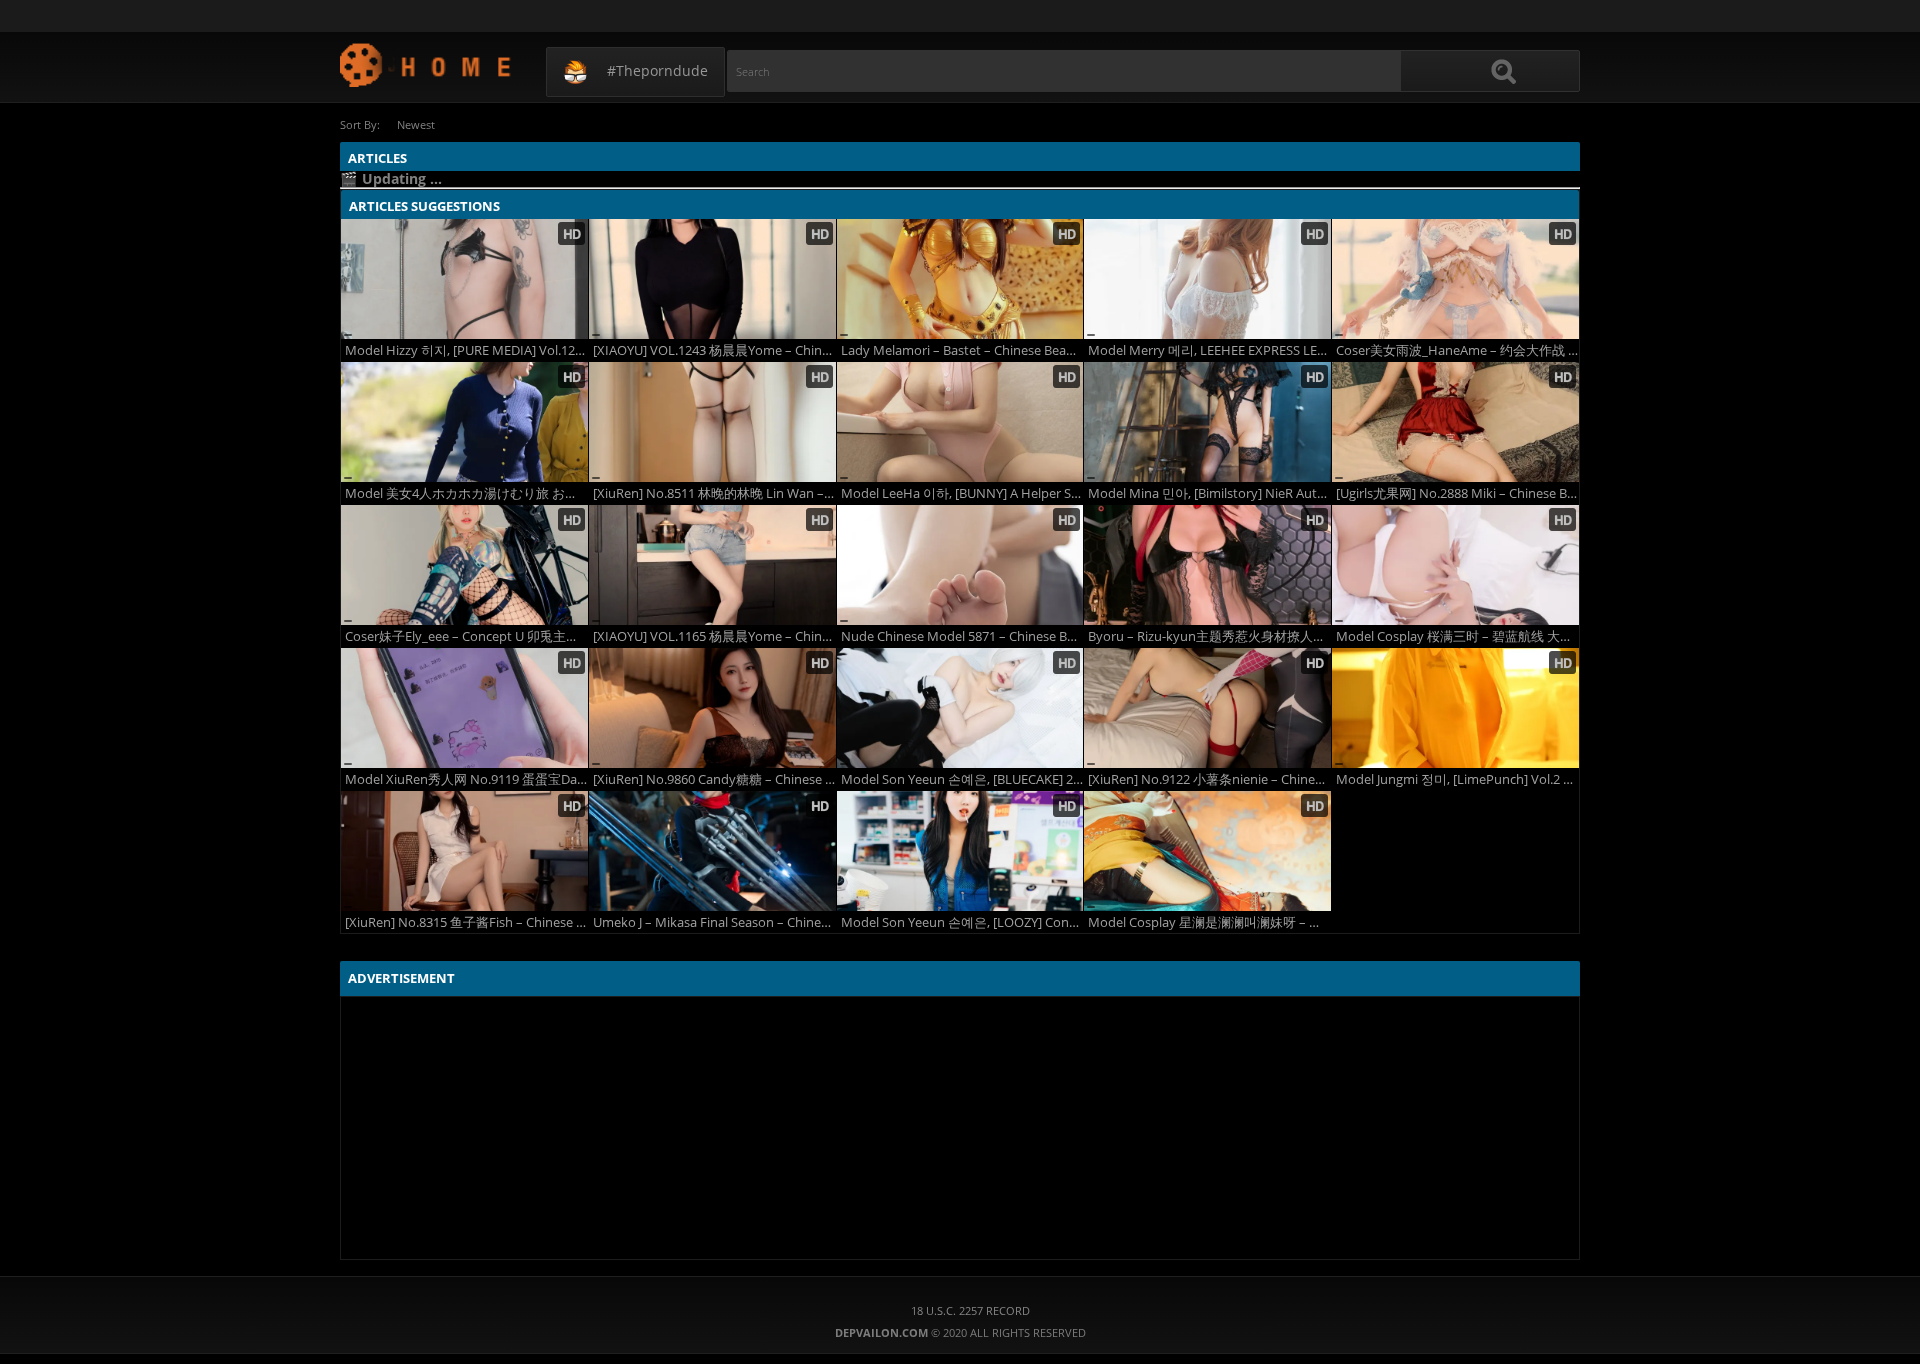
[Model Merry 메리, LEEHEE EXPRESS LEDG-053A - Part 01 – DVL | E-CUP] (1207, 279)
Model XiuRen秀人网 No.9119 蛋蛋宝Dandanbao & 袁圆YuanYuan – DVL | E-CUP (466, 779)
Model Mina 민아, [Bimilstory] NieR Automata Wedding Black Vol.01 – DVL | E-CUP (1209, 493)
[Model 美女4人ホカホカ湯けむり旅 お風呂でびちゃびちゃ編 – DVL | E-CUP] (464, 422)
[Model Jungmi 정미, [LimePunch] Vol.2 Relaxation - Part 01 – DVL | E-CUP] (1455, 708)
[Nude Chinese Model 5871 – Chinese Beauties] (960, 565)
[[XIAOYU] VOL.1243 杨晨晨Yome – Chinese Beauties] (712, 279)
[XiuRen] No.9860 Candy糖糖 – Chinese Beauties (714, 779)
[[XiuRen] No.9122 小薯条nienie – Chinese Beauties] (1207, 708)
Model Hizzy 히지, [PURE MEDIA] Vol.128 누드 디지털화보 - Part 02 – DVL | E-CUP (466, 350)
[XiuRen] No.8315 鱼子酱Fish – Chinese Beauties (466, 922)
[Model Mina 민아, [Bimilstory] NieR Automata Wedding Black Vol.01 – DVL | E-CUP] (1207, 422)
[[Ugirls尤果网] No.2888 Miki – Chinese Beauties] (1455, 422)
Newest (416, 124)
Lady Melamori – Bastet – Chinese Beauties (962, 350)
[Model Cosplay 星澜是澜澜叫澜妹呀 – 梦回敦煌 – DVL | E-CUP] (1207, 851)
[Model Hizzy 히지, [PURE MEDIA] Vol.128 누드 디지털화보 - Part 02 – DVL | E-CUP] (464, 279)
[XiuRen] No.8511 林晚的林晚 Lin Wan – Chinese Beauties (714, 493)
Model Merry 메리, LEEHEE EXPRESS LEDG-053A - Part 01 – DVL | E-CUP (1209, 350)
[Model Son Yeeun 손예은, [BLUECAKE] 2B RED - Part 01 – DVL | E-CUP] (960, 708)
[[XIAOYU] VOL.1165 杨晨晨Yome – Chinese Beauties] (712, 565)
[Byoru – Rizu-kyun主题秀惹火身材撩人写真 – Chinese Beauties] (1207, 565)
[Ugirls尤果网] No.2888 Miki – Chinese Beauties (1457, 493)
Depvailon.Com (426, 64)
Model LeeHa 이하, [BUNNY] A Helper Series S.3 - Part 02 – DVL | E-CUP (962, 493)
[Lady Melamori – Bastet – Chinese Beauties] (960, 279)
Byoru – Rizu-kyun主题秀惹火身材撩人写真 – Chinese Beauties (1209, 636)
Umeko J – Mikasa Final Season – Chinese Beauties (714, 922)
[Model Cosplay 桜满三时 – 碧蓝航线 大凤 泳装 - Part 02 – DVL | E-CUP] (1455, 565)
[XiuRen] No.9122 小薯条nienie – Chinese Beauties (1209, 779)
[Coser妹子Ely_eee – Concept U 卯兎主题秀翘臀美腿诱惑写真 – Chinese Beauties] (464, 565)
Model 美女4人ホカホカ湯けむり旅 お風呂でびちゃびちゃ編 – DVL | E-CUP (466, 493)
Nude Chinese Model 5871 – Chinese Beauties (962, 636)
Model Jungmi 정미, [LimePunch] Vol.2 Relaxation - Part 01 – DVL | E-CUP (1457, 779)
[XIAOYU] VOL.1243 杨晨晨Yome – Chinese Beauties (714, 350)
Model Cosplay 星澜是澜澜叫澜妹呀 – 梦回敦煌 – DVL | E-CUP (1209, 922)
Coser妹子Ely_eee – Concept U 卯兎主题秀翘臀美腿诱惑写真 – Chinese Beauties (466, 636)
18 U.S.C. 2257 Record (970, 1310)
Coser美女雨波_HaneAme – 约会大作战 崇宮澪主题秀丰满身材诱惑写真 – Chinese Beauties (1457, 350)
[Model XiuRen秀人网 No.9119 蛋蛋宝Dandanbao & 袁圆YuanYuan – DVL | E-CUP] (464, 708)
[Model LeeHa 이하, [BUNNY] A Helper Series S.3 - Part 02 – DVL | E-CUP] (960, 422)
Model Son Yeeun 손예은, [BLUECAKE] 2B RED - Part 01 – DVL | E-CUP (962, 779)
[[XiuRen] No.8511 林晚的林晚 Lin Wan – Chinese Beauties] (712, 422)
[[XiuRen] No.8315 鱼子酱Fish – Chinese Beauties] (464, 851)
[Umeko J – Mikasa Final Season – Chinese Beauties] (712, 851)
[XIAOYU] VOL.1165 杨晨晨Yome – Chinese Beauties (714, 636)
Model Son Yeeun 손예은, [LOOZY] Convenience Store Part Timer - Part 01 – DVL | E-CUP (962, 922)
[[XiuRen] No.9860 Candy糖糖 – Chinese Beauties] (712, 708)
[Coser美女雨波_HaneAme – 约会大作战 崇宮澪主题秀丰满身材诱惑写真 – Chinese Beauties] (1455, 279)
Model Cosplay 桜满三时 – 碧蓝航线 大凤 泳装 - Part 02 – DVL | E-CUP (1457, 636)
